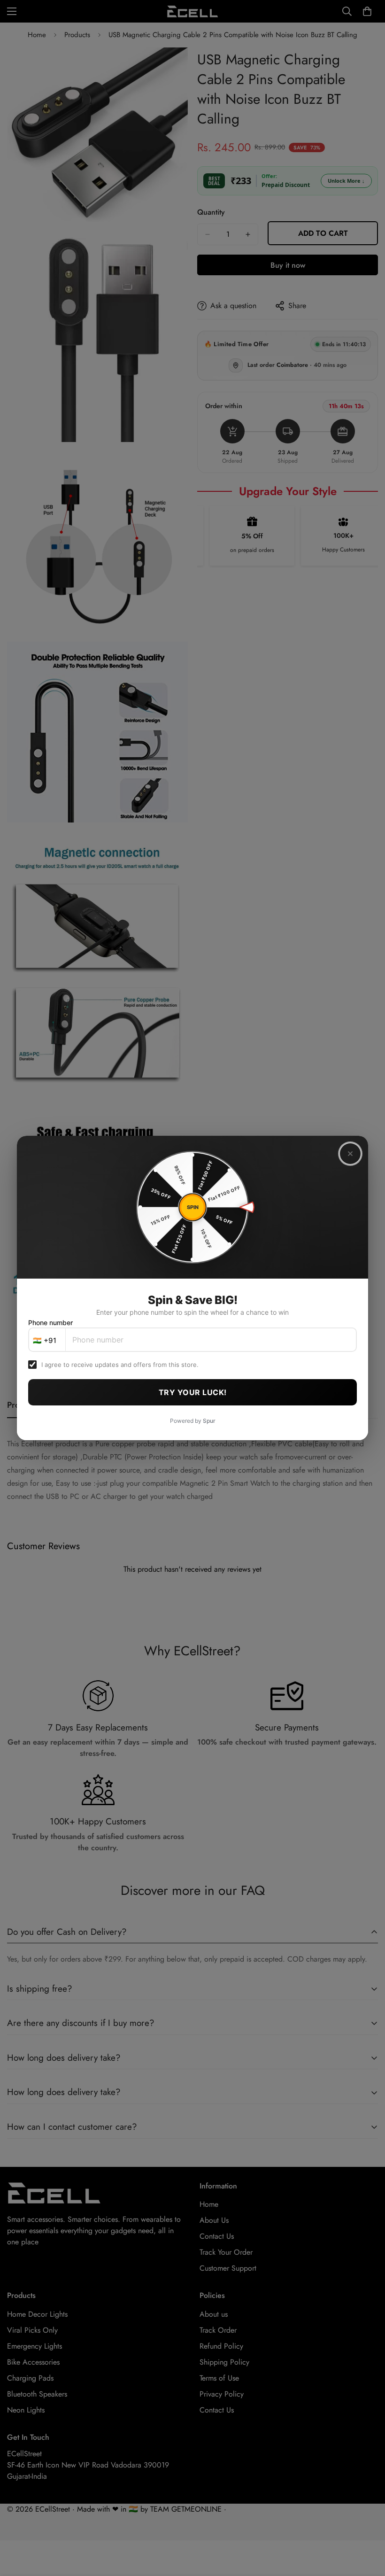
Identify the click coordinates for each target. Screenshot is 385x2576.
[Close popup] (350, 1154)
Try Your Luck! (193, 1392)
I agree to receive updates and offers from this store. (120, 1365)
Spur (209, 1421)
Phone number (50, 1323)
